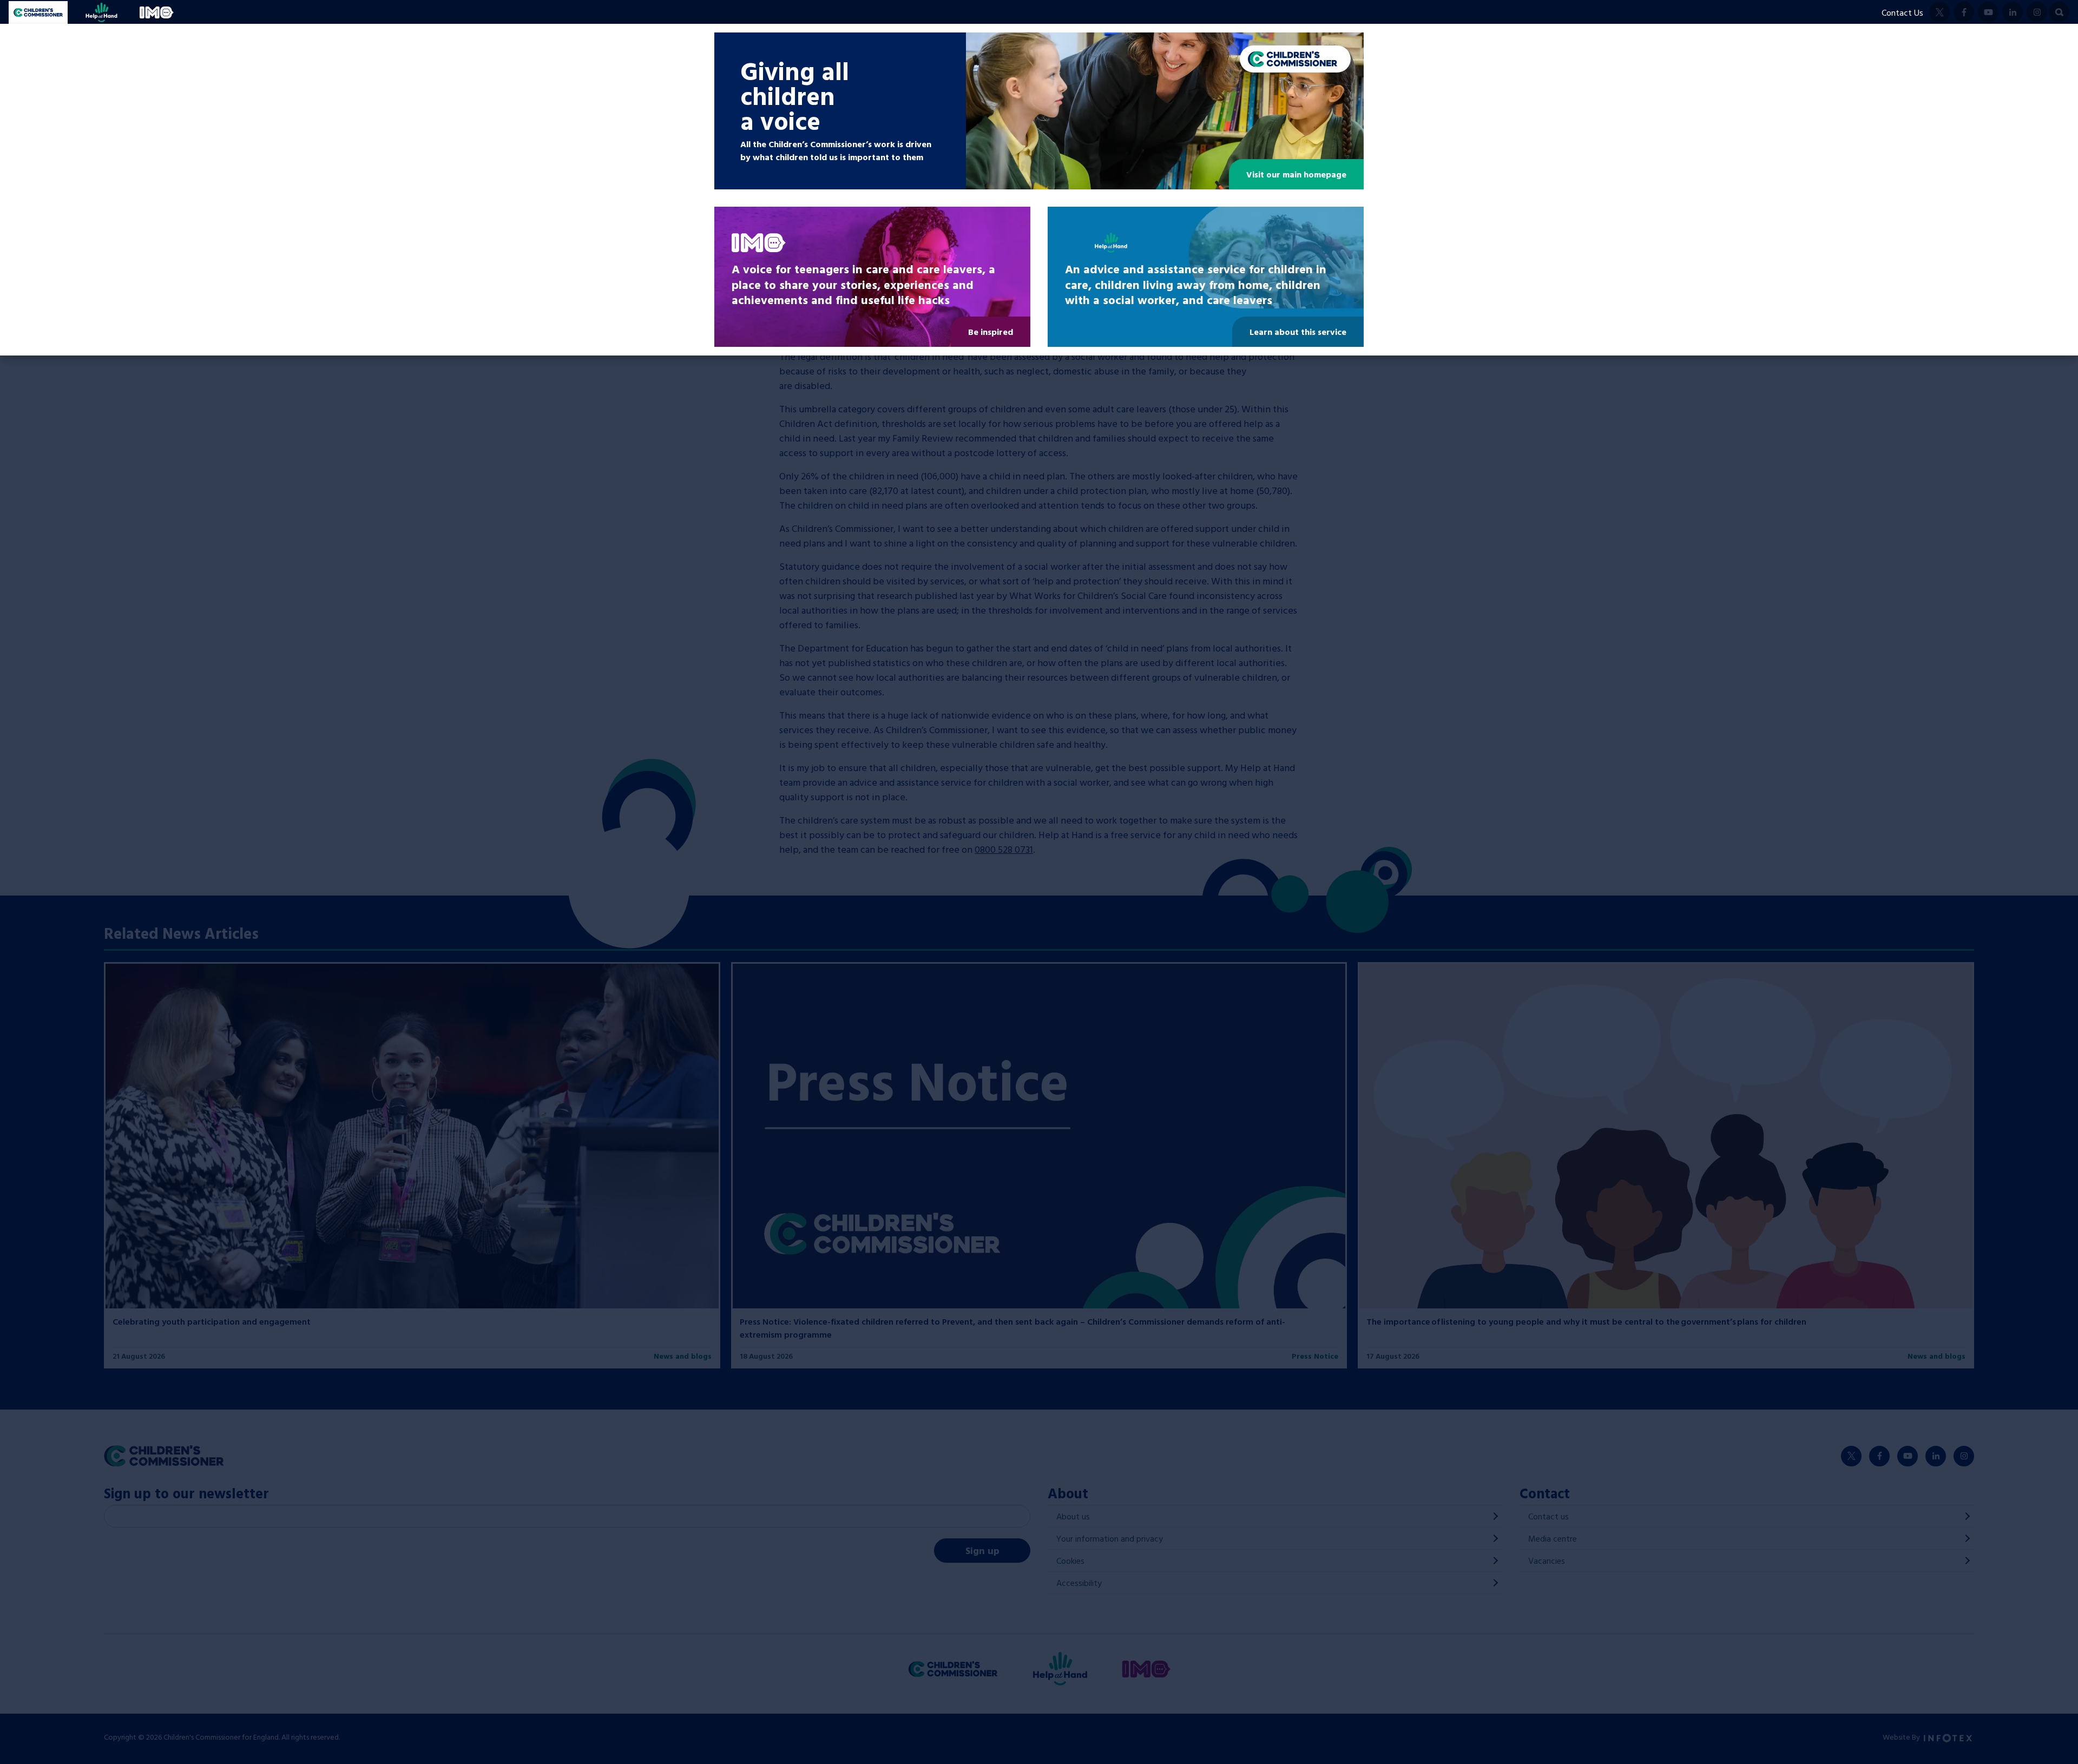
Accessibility (1079, 1583)
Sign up (982, 1551)
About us (1073, 1516)
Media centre (1553, 1538)
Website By (1902, 1737)
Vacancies (1547, 1561)
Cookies (1070, 1561)
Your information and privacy (1110, 1538)
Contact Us (1902, 12)
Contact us (1548, 1516)
